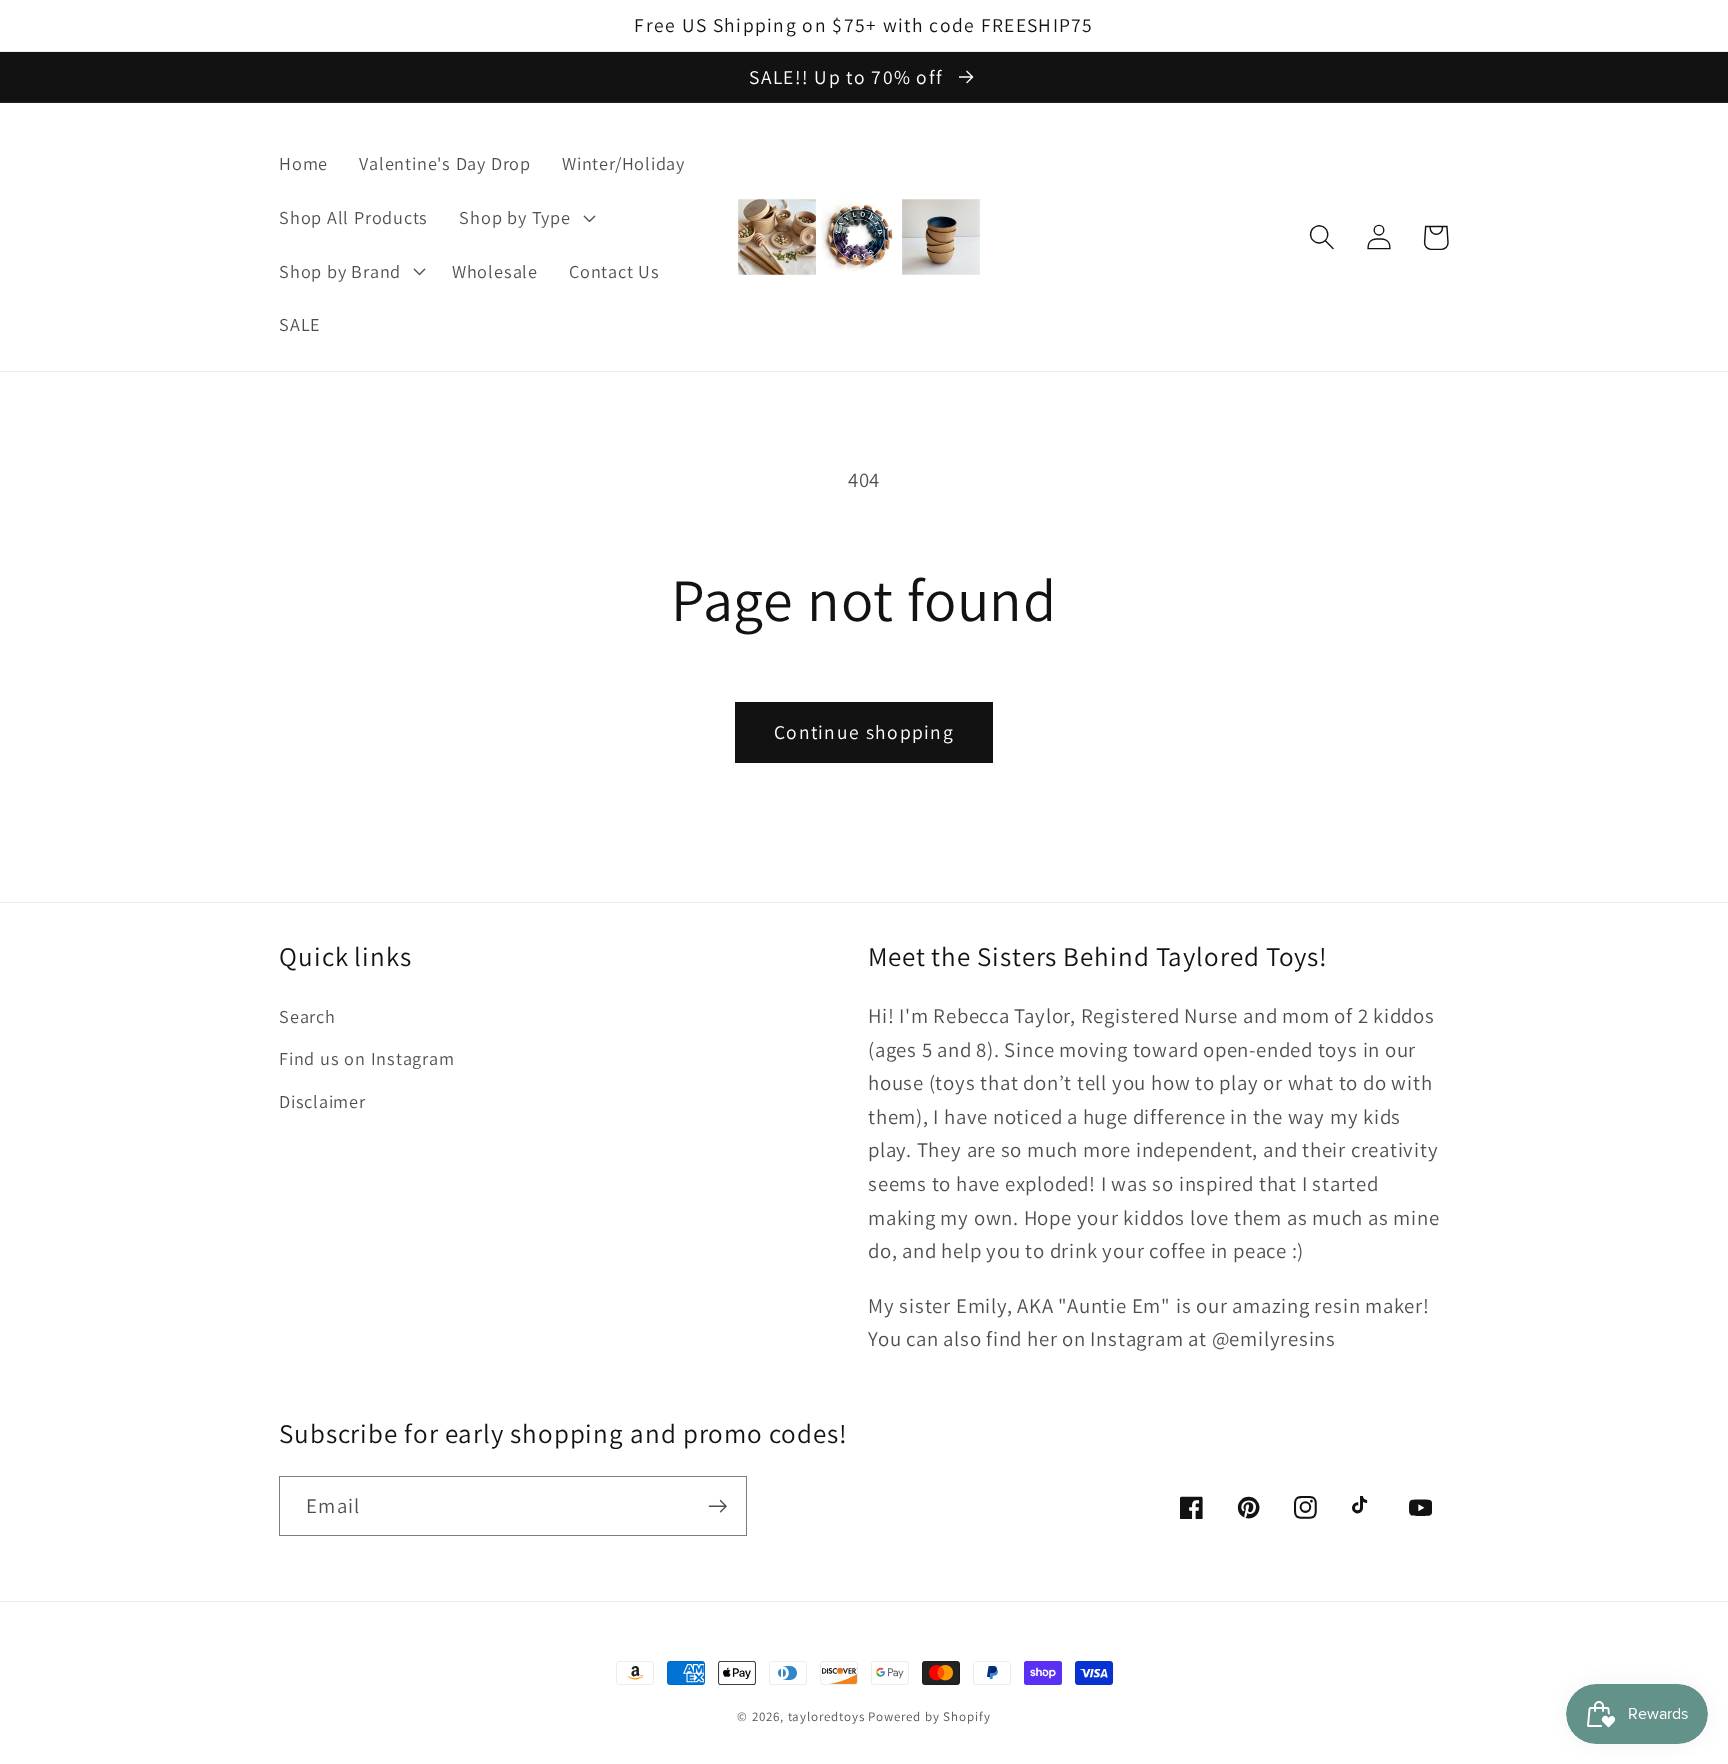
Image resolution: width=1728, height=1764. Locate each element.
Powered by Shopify (929, 1716)
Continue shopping (864, 732)
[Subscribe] (717, 1506)
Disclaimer (322, 1101)
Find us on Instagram (367, 1058)
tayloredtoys (826, 1716)
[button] (525, 217)
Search (307, 1016)
